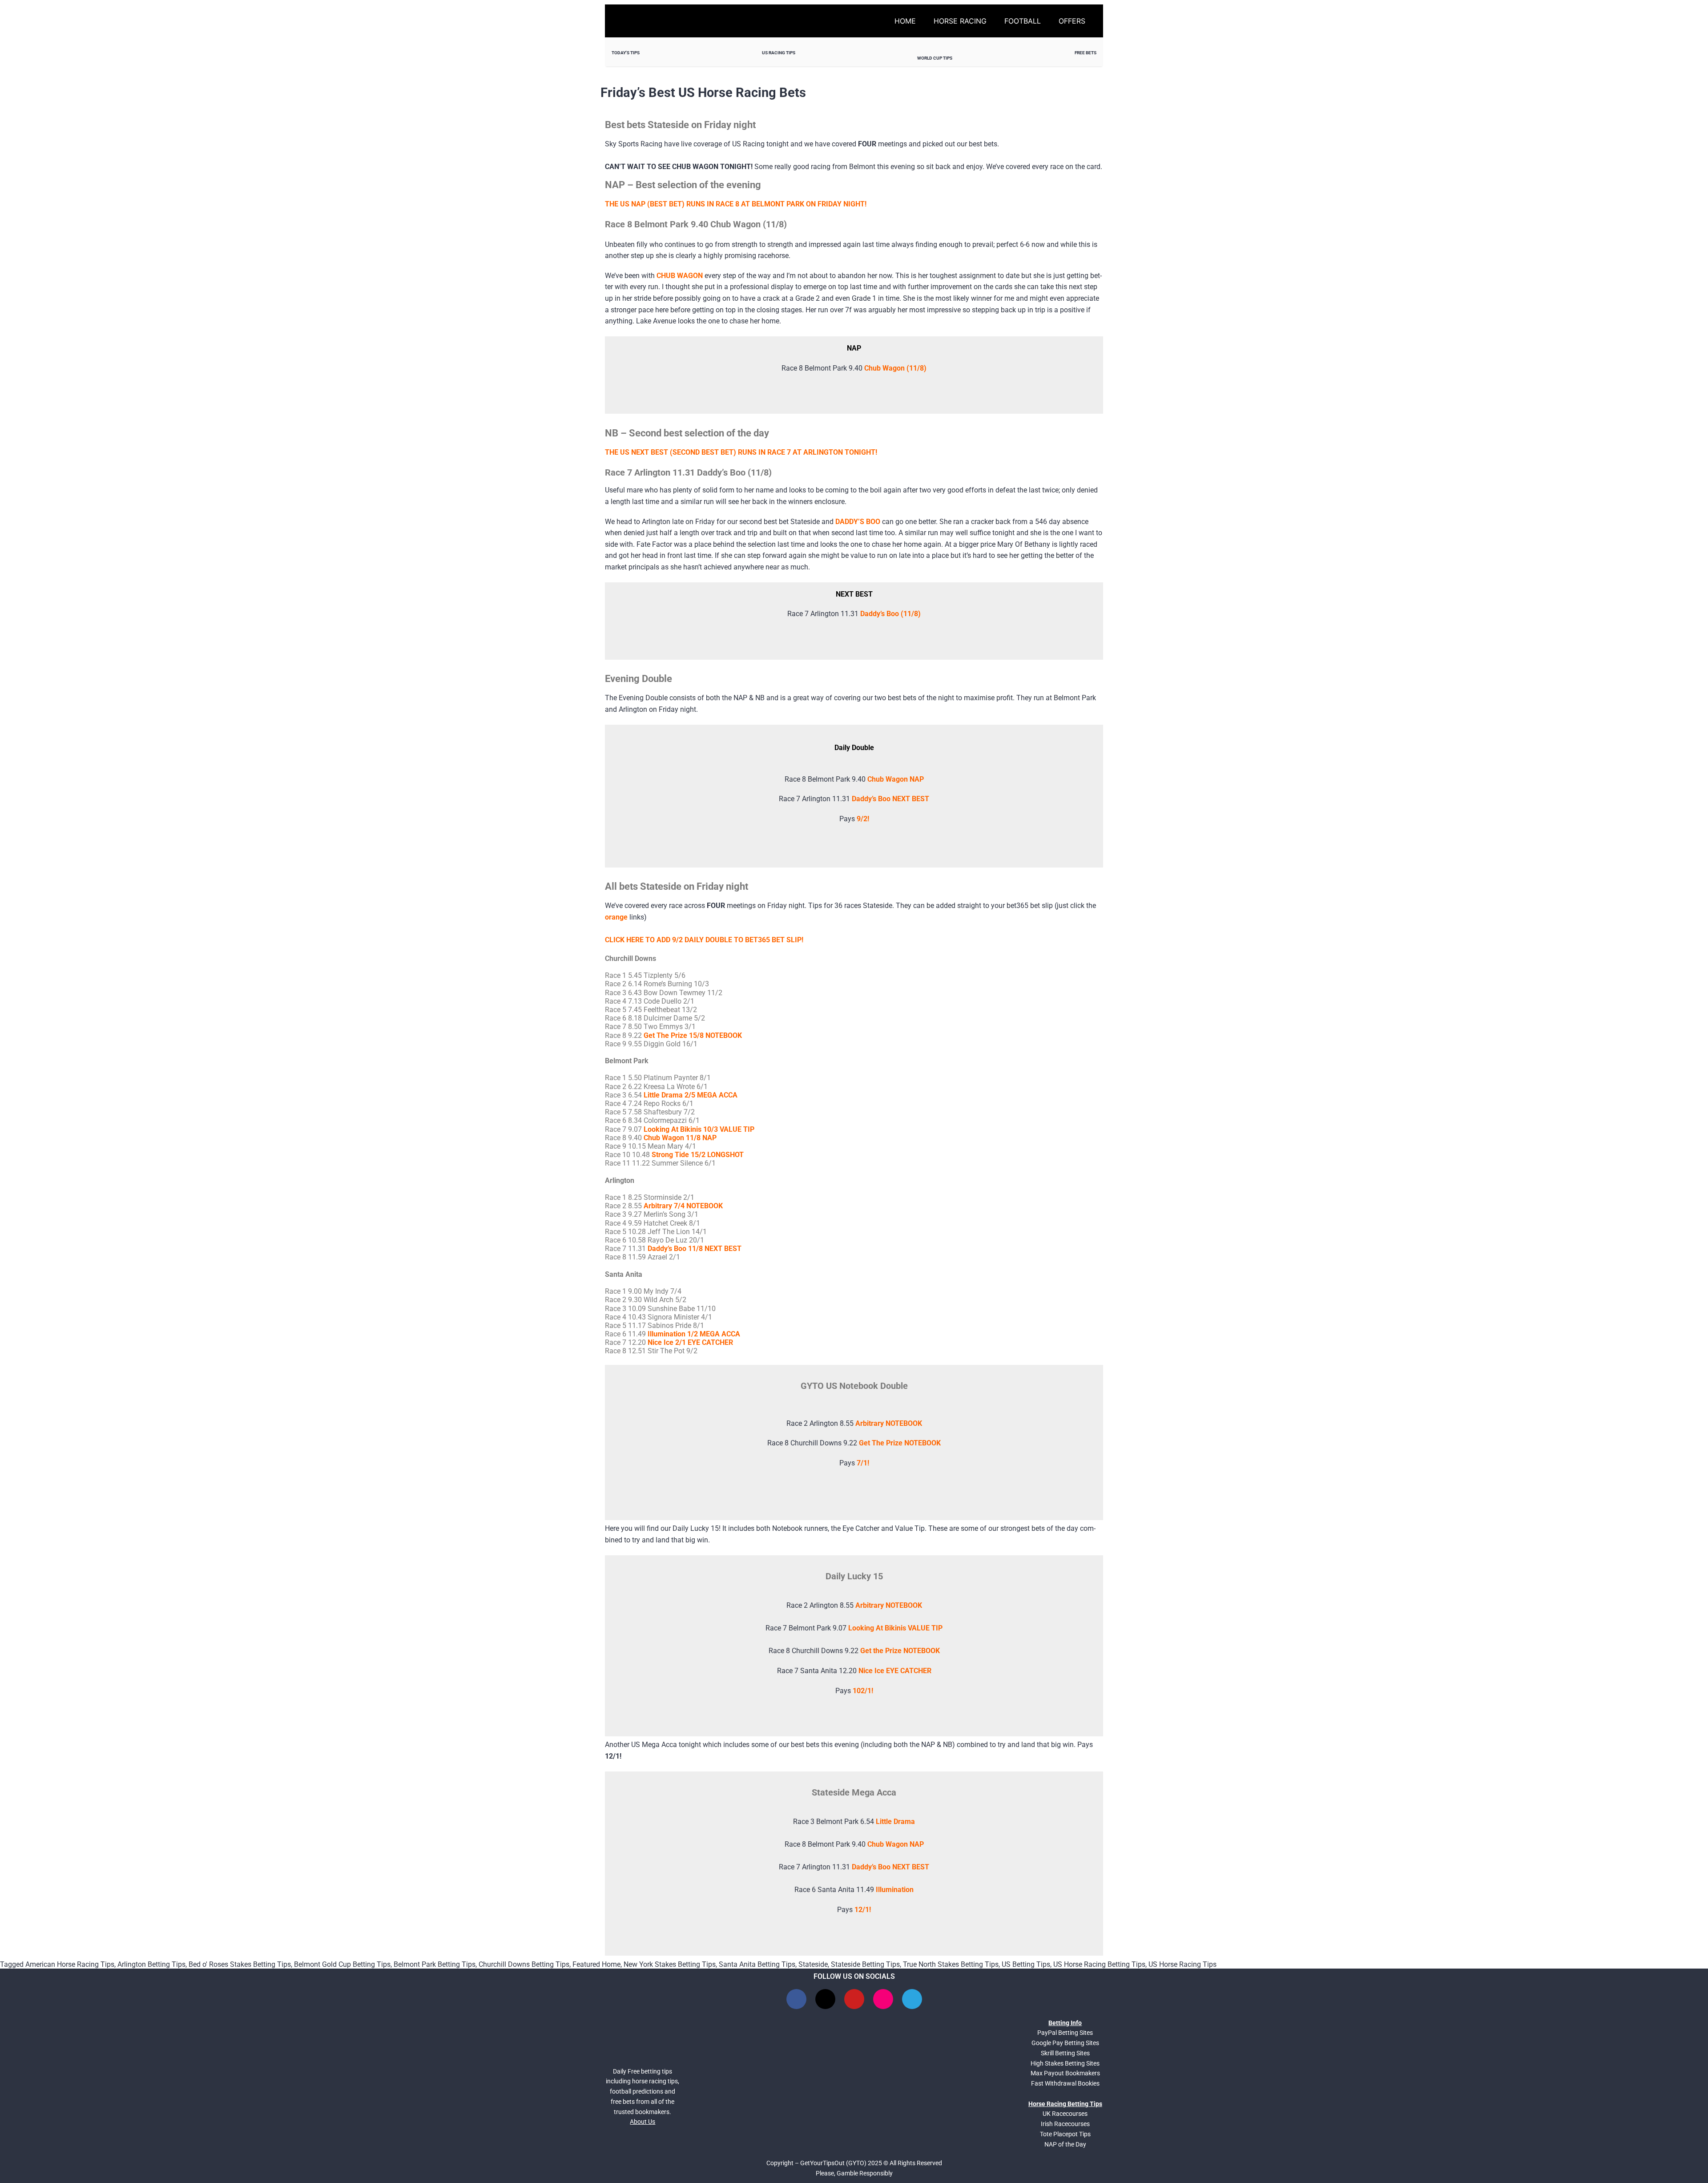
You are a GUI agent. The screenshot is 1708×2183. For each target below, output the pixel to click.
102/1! (863, 1691)
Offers (1072, 21)
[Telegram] (912, 1999)
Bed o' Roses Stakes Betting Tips (240, 1964)
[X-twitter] (825, 1999)
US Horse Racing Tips (1182, 1964)
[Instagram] (883, 1999)
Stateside (813, 1964)
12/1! (863, 1910)
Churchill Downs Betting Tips (524, 1964)
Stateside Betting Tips (865, 1964)
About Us (643, 2122)
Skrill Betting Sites (1065, 2053)
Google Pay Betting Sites (1065, 2043)
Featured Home (596, 1964)
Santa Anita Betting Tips (757, 1964)
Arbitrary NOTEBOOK (889, 1605)
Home (905, 21)
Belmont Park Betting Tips (435, 1964)
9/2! (863, 819)
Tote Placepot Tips (1065, 2134)
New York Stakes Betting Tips (670, 1964)
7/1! (863, 1463)
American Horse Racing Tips (70, 1964)
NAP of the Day (1065, 2144)
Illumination (895, 1890)
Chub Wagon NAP (896, 1844)
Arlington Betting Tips (151, 1964)
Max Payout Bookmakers (1065, 2073)
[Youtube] (854, 1999)
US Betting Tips (1026, 1964)
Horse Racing (960, 21)
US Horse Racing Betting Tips (1099, 1964)
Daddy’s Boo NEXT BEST (890, 799)
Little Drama (895, 1822)
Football (1023, 21)
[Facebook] (796, 1999)
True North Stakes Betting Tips (951, 1964)
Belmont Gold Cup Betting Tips (342, 1964)
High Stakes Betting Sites (1065, 2063)
